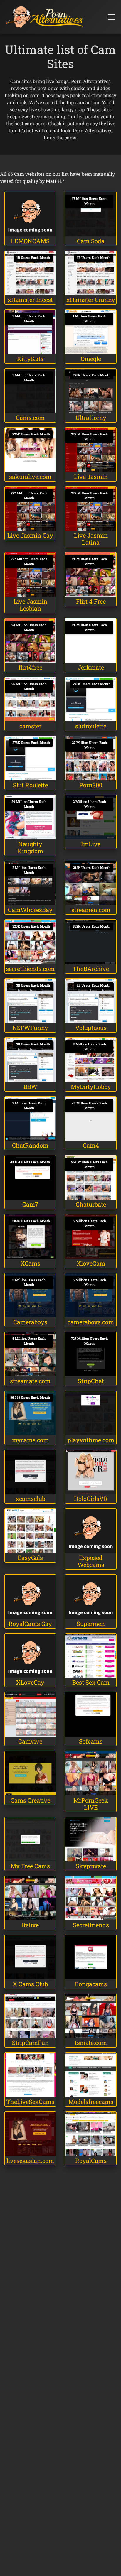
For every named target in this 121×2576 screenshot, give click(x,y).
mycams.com (30, 1440)
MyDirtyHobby (91, 1087)
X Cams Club (30, 1984)
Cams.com (30, 418)
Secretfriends (91, 1925)
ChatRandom (30, 1145)
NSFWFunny (30, 1028)
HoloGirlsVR (91, 1499)
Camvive (30, 1741)
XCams (30, 1263)
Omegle (91, 359)
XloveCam (91, 1263)
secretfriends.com (30, 969)
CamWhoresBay (30, 910)
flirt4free (30, 667)
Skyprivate (91, 1866)
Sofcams (91, 1741)
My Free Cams (30, 1866)
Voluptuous (91, 1028)
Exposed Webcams (91, 1561)
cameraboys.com (91, 1322)
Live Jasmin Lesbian (30, 605)
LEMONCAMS (30, 241)
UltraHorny (91, 418)
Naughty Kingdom (30, 847)
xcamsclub (30, 1499)
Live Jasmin (91, 477)
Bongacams (91, 1984)
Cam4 (91, 1145)
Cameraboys (30, 1322)
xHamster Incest (30, 300)
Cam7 (30, 1204)
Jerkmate (91, 667)
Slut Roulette (30, 785)
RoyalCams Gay (30, 1624)
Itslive (30, 1925)
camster (30, 726)
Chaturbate (91, 1204)
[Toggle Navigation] (111, 17)
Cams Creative (30, 1800)
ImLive (91, 844)
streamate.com (30, 1381)
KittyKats (30, 359)
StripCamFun (30, 2043)
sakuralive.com (30, 477)
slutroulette (91, 726)
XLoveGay (30, 1682)
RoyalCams (91, 2161)
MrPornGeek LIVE (91, 1804)
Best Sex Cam (91, 1682)
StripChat (91, 1381)
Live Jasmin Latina (91, 539)
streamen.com (91, 910)
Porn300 (91, 785)
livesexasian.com (30, 2161)
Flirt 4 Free (91, 601)
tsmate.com (91, 2043)
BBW (30, 1087)
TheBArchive (91, 969)
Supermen (91, 1624)
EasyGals (30, 1558)
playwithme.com (91, 1440)
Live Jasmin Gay (30, 535)
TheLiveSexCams (30, 2102)
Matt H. (54, 181)
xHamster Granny (91, 300)
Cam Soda (91, 241)
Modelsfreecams (91, 2102)
